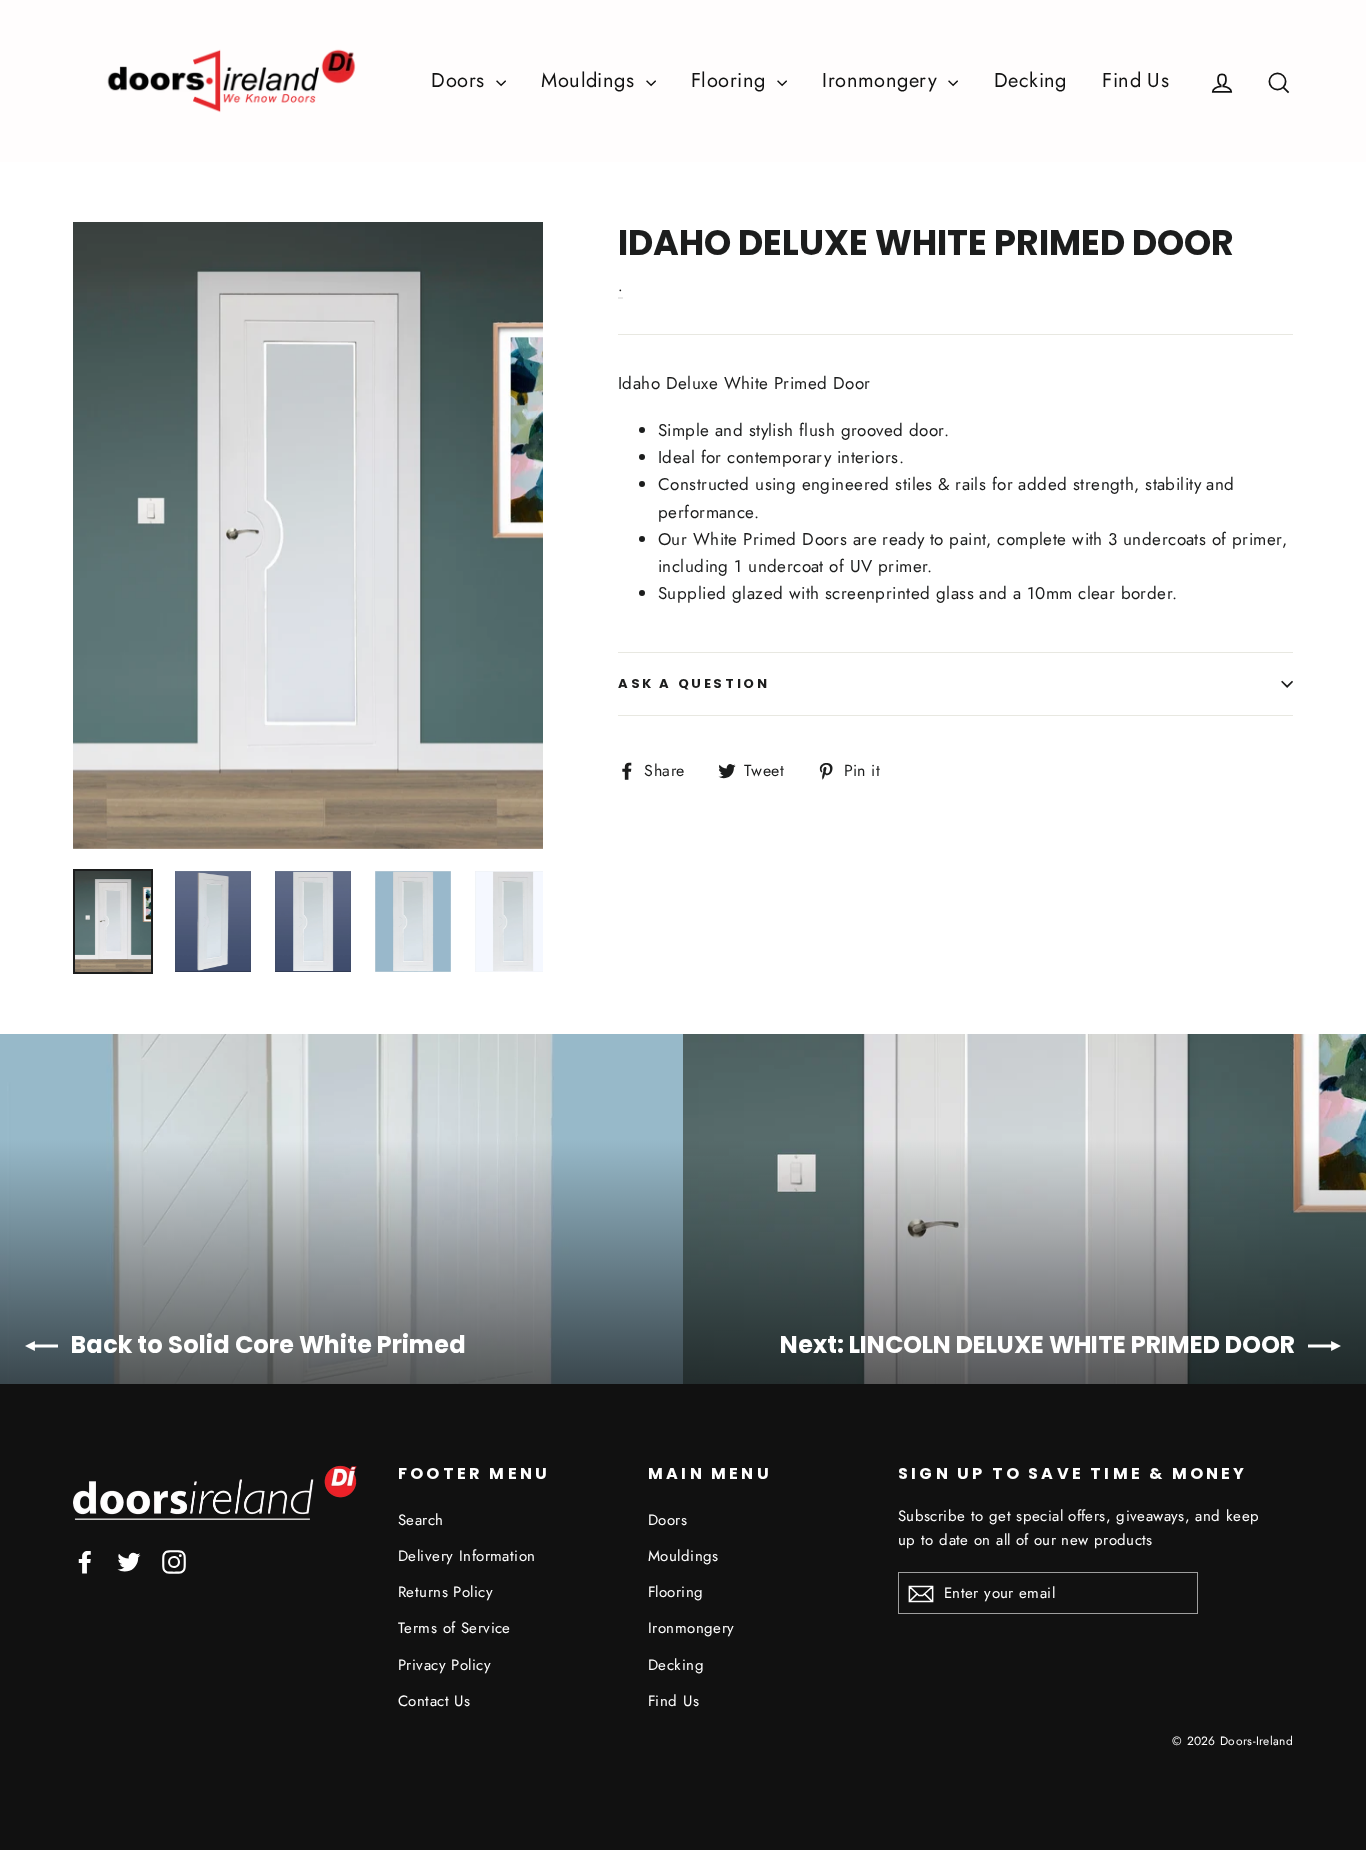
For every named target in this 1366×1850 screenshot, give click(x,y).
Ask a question (693, 683)
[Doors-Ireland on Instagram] (174, 1560)
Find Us (1135, 80)
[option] (308, 535)
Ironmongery (882, 80)
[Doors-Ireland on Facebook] (85, 1560)
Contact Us (434, 1701)
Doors (461, 80)
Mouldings (590, 80)
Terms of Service (454, 1628)
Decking (1030, 80)
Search (421, 1520)
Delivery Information (467, 1556)
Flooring (731, 80)
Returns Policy (445, 1592)
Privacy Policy (444, 1665)
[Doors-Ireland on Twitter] (129, 1560)
